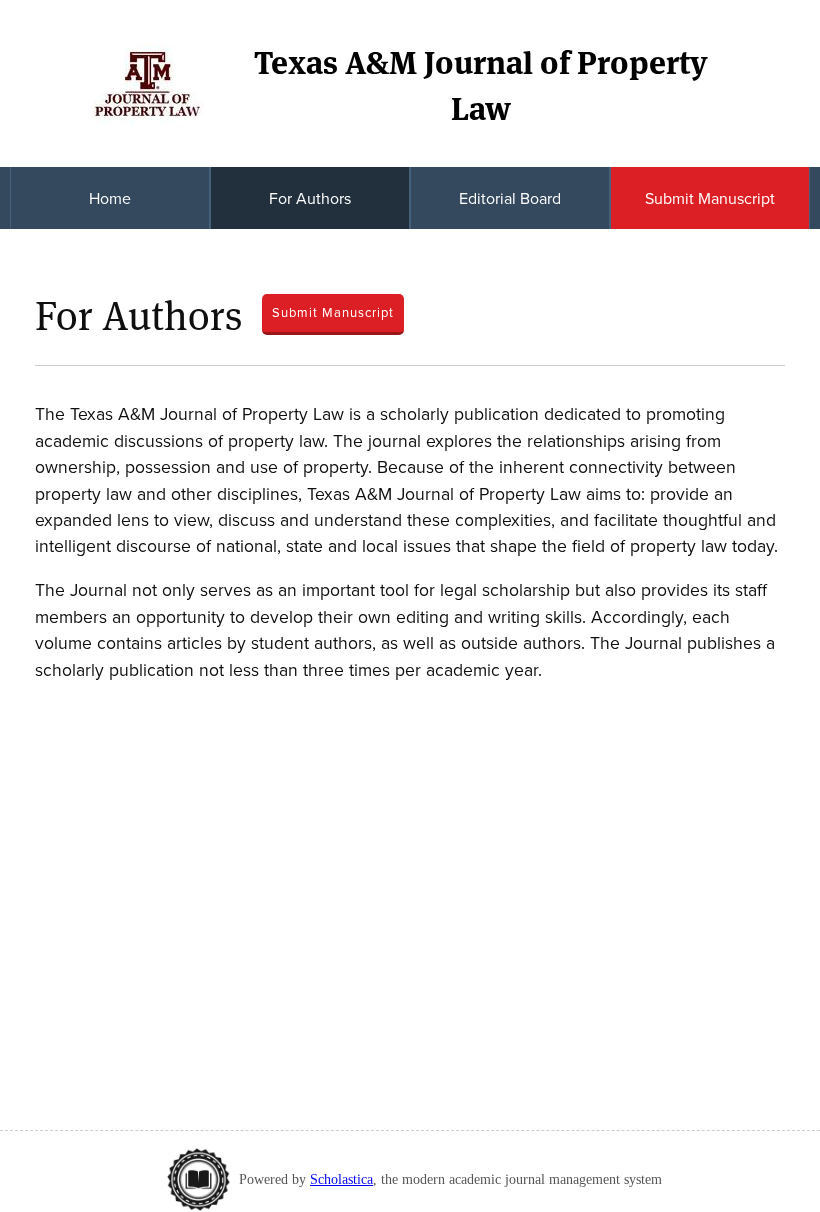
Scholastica (341, 1179)
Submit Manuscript (710, 198)
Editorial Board (510, 198)
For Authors (310, 198)
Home (110, 198)
